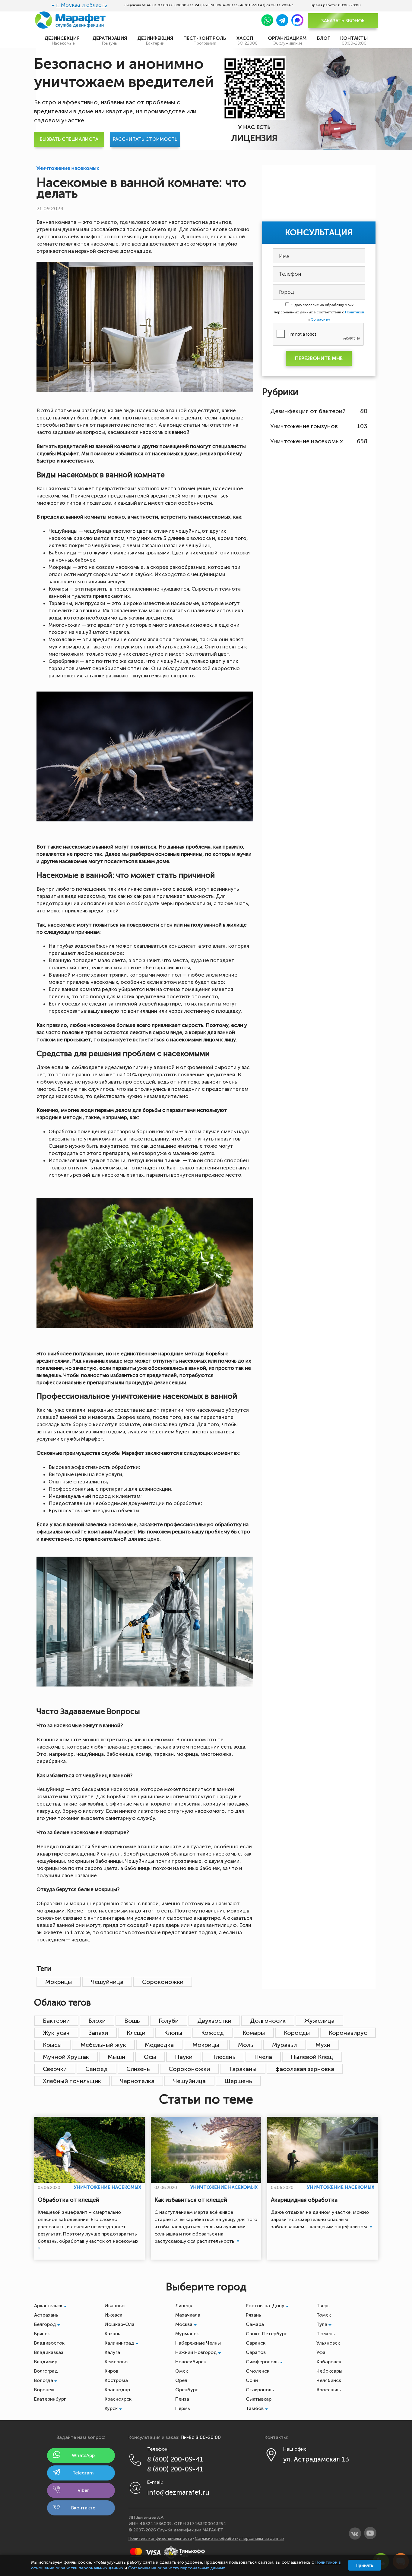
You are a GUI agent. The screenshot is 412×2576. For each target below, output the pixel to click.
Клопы (173, 2033)
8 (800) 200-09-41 (175, 2459)
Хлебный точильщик (72, 2081)
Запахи (98, 2033)
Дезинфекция (155, 41)
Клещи (136, 2033)
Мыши (116, 2057)
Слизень (138, 2069)
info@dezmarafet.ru (178, 2492)
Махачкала (188, 2315)
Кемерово (116, 2362)
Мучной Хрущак (66, 2057)
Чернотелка (137, 2081)
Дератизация (110, 41)
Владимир (46, 2362)
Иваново (115, 2306)
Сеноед (97, 2069)
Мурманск (187, 2334)
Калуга (112, 2352)
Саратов (256, 2352)
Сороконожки (163, 1982)
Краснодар (117, 2390)
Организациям (287, 41)
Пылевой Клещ (312, 2057)
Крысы (52, 2045)
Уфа (321, 2352)
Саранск (256, 2343)
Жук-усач (56, 2033)
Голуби (169, 2021)
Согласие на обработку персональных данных (239, 2538)
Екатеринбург (50, 2399)
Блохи (97, 2021)
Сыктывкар (259, 2399)
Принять (365, 2565)
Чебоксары (329, 2371)
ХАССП (247, 41)
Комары (254, 2033)
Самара (255, 2324)
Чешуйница (107, 1982)
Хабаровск (329, 2362)
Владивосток (49, 2343)
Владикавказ (49, 2352)
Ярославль (329, 2390)
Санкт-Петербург (266, 2334)
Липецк (184, 2306)
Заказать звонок (343, 21)
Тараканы (243, 2069)
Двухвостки (214, 2021)
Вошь (132, 2021)
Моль (246, 2045)
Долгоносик (268, 2021)
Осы (150, 2057)
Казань (113, 2334)
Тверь (323, 2306)
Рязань (254, 2315)
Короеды (297, 2033)
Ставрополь (260, 2390)
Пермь (183, 2408)
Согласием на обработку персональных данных (177, 2568)
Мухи (323, 2045)
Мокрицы (59, 1982)
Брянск (42, 2334)
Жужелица (319, 2021)
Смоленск (258, 2371)
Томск (324, 2315)
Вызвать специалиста (69, 139)
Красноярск (118, 2399)
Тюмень (326, 2334)
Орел (181, 2380)
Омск (182, 2371)
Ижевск (113, 2315)
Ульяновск (328, 2343)
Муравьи (284, 2045)
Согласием (320, 319)
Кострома (116, 2380)
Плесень (223, 2057)
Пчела (263, 2057)
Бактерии (56, 2021)
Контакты (354, 41)
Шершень (238, 2081)
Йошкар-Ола (120, 2324)
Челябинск (329, 2380)
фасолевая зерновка (305, 2069)
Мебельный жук (103, 2045)
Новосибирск (191, 2362)
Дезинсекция (63, 41)
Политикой (355, 312)
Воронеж (44, 2390)
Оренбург (186, 2390)
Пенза (182, 2399)
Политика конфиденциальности (160, 2538)
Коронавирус (348, 2033)
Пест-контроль (205, 41)
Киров (111, 2371)
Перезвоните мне (319, 358)
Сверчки (55, 2069)
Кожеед (212, 2033)
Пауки (184, 2057)
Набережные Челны (198, 2343)
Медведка (159, 2045)
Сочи (252, 2380)
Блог (323, 38)
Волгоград (46, 2371)
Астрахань (46, 2315)
